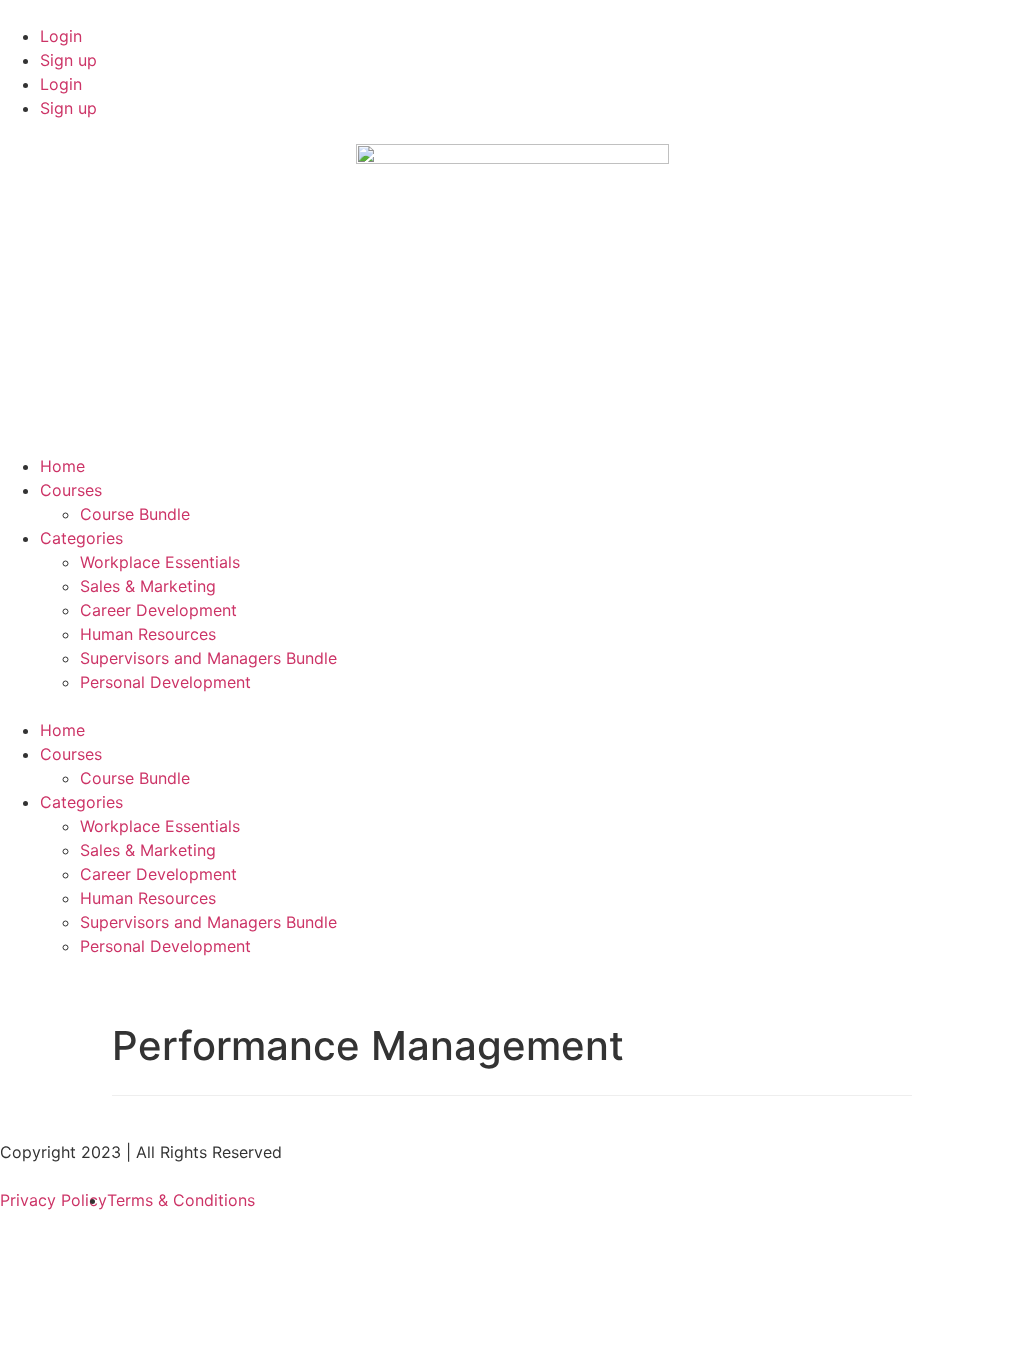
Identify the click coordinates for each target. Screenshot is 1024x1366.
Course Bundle (135, 514)
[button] (512, 706)
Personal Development (165, 682)
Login (61, 36)
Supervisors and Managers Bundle (208, 658)
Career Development (158, 610)
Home (62, 466)
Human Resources (148, 634)
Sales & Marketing (148, 586)
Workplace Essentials (160, 562)
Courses (71, 490)
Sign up (68, 60)
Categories (81, 538)
